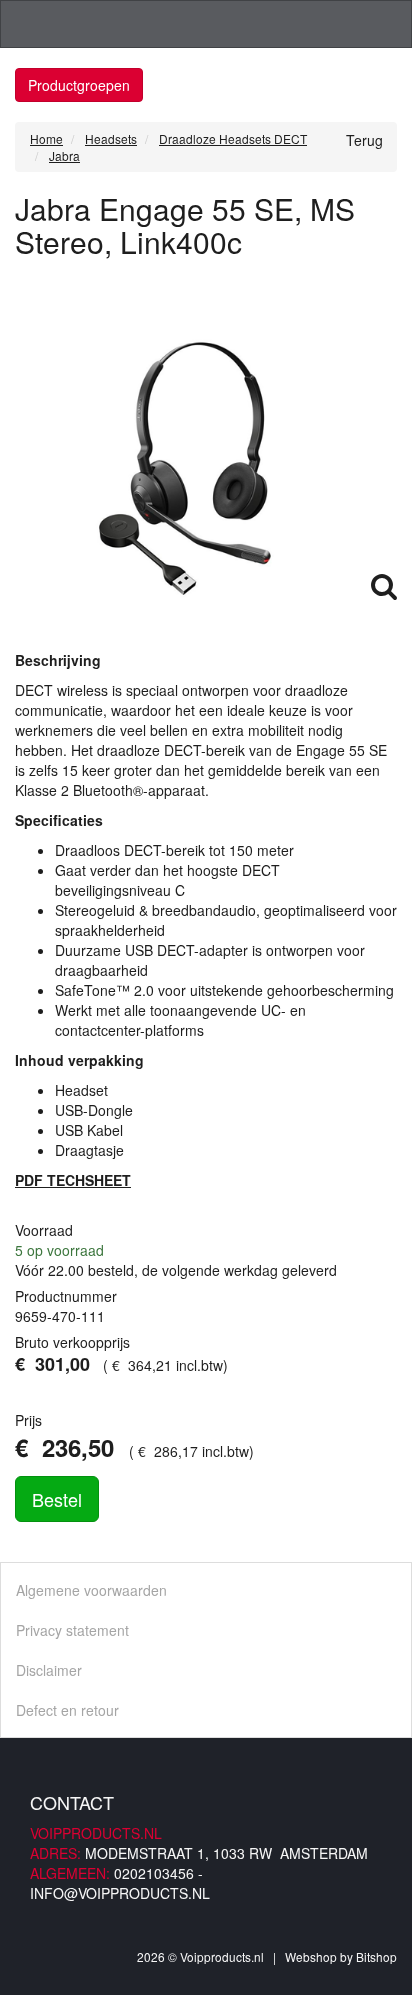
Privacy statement (72, 1630)
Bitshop (376, 1956)
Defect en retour (67, 1710)
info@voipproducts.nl (120, 1893)
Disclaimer (49, 1670)
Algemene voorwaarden (91, 1590)
